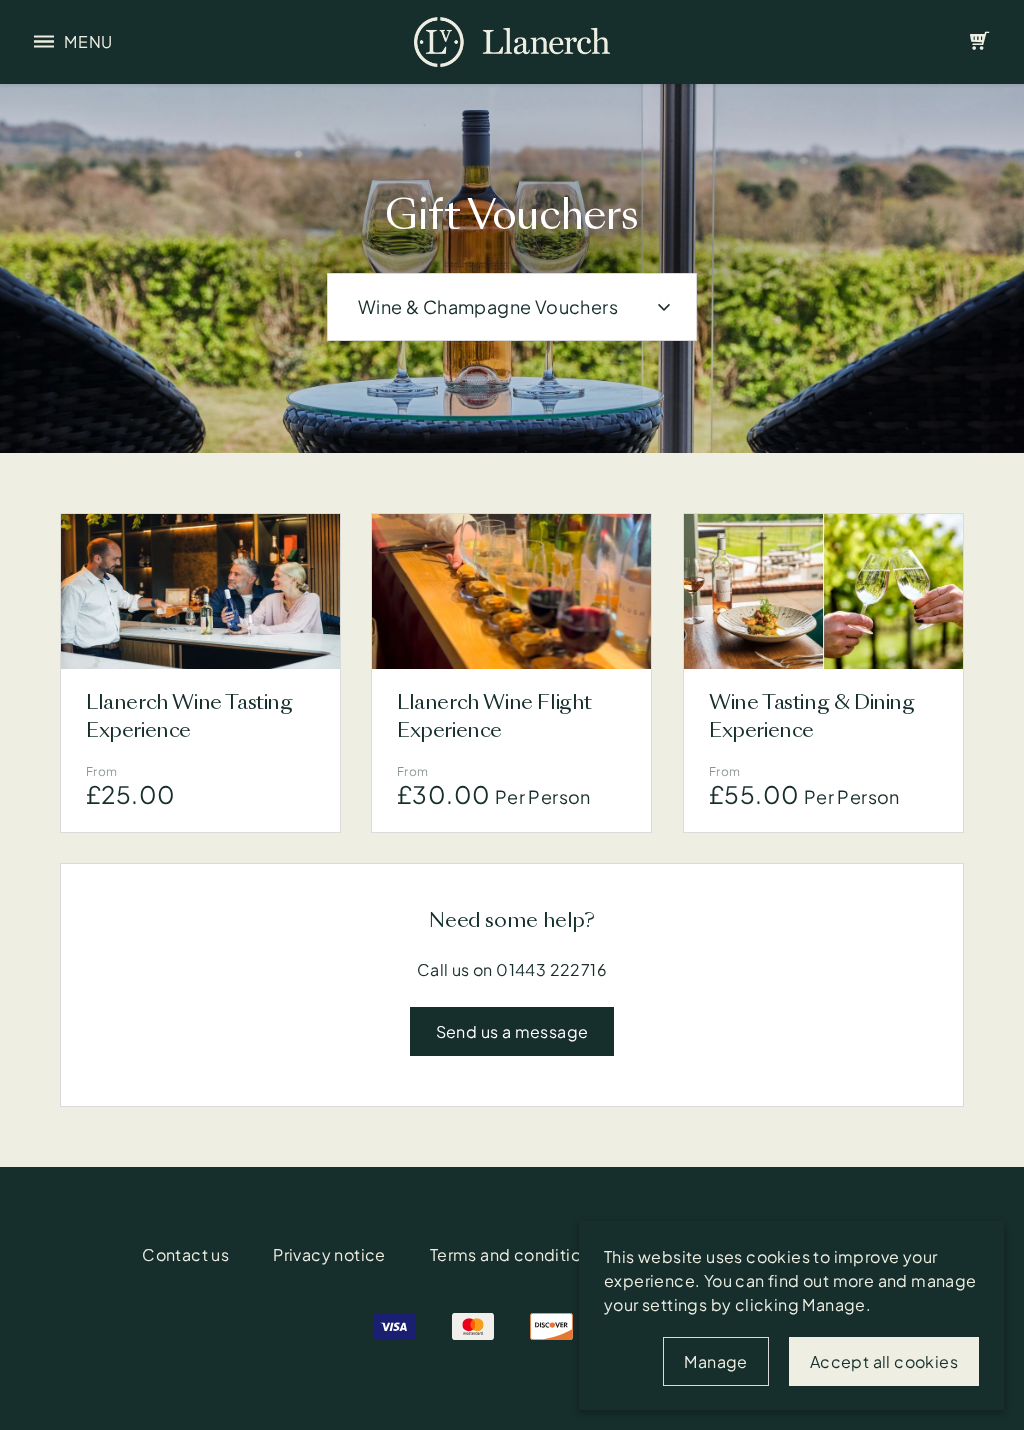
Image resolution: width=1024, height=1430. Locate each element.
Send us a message (512, 1031)
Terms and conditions (514, 1254)
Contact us (185, 1254)
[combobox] (512, 307)
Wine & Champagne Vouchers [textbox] (488, 306)
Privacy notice (329, 1254)
